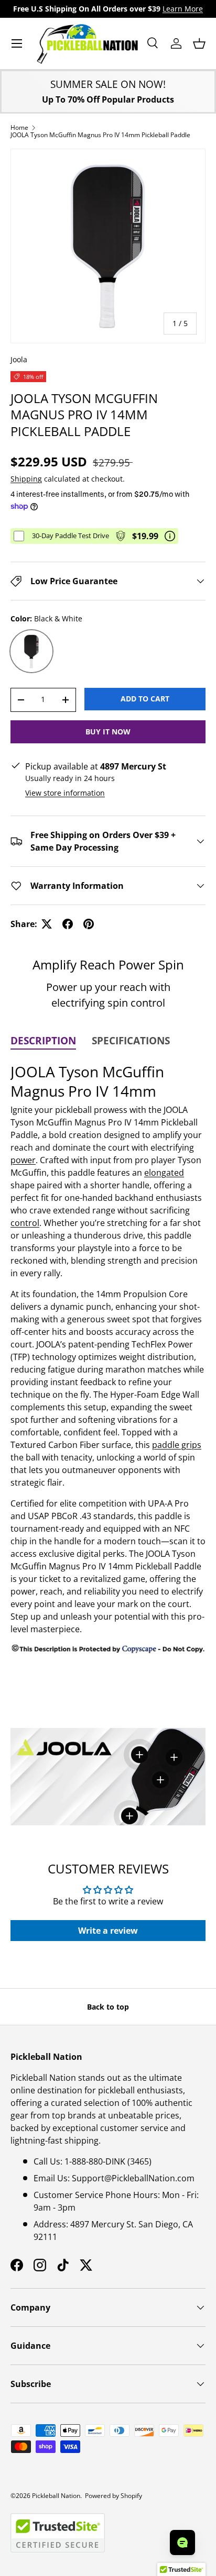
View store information (65, 793)
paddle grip (175, 1445)
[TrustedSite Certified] (58, 2533)
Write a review (108, 1931)
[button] (199, 43)
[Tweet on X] (47, 924)
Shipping (26, 479)
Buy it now (108, 732)
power (23, 1160)
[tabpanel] (108, 1359)
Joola (19, 359)
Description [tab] (43, 1041)
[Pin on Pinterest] (89, 924)
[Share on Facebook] (68, 924)
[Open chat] (182, 2542)
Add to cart (145, 699)
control (25, 1223)
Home (19, 128)
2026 (23, 2496)
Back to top (108, 2007)
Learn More (183, 9)
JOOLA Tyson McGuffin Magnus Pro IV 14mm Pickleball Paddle (100, 135)
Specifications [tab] (131, 1041)
